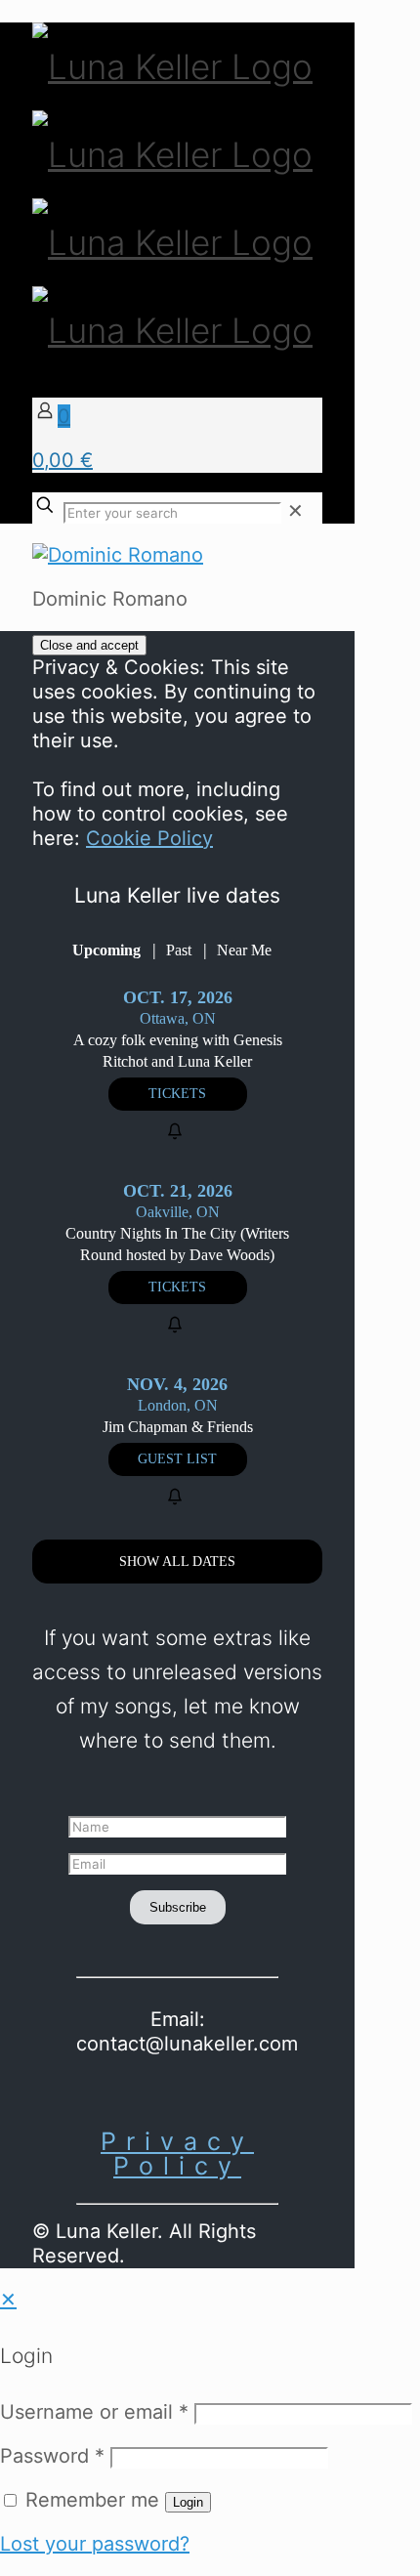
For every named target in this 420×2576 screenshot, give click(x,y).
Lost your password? (95, 2544)
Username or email (94, 2412)
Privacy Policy (177, 2154)
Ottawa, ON (178, 1018)
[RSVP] (178, 1132)
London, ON (178, 1405)
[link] (295, 511)
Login (188, 2502)
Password (52, 2456)
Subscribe (178, 1907)
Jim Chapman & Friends (178, 1427)
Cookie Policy (149, 838)
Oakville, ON (178, 1212)
